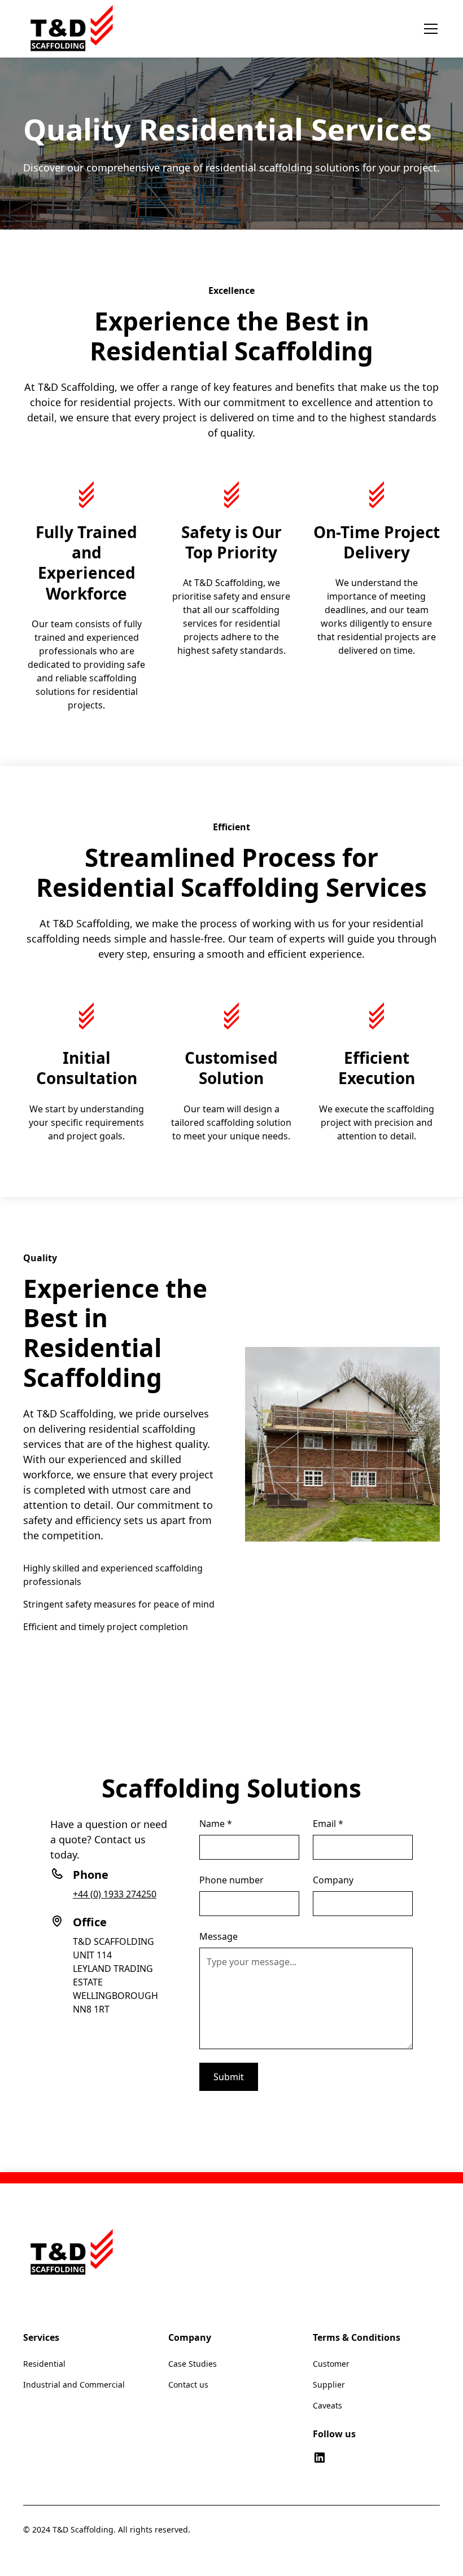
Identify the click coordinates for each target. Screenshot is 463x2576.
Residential (44, 2364)
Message (219, 1936)
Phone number (231, 1880)
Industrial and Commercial (74, 2385)
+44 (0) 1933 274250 (115, 1894)
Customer (331, 2364)
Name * (216, 1824)
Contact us (188, 2385)
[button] (429, 29)
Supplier (329, 2385)
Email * (328, 1824)
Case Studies (193, 2364)
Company (333, 1880)
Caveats (327, 2405)
